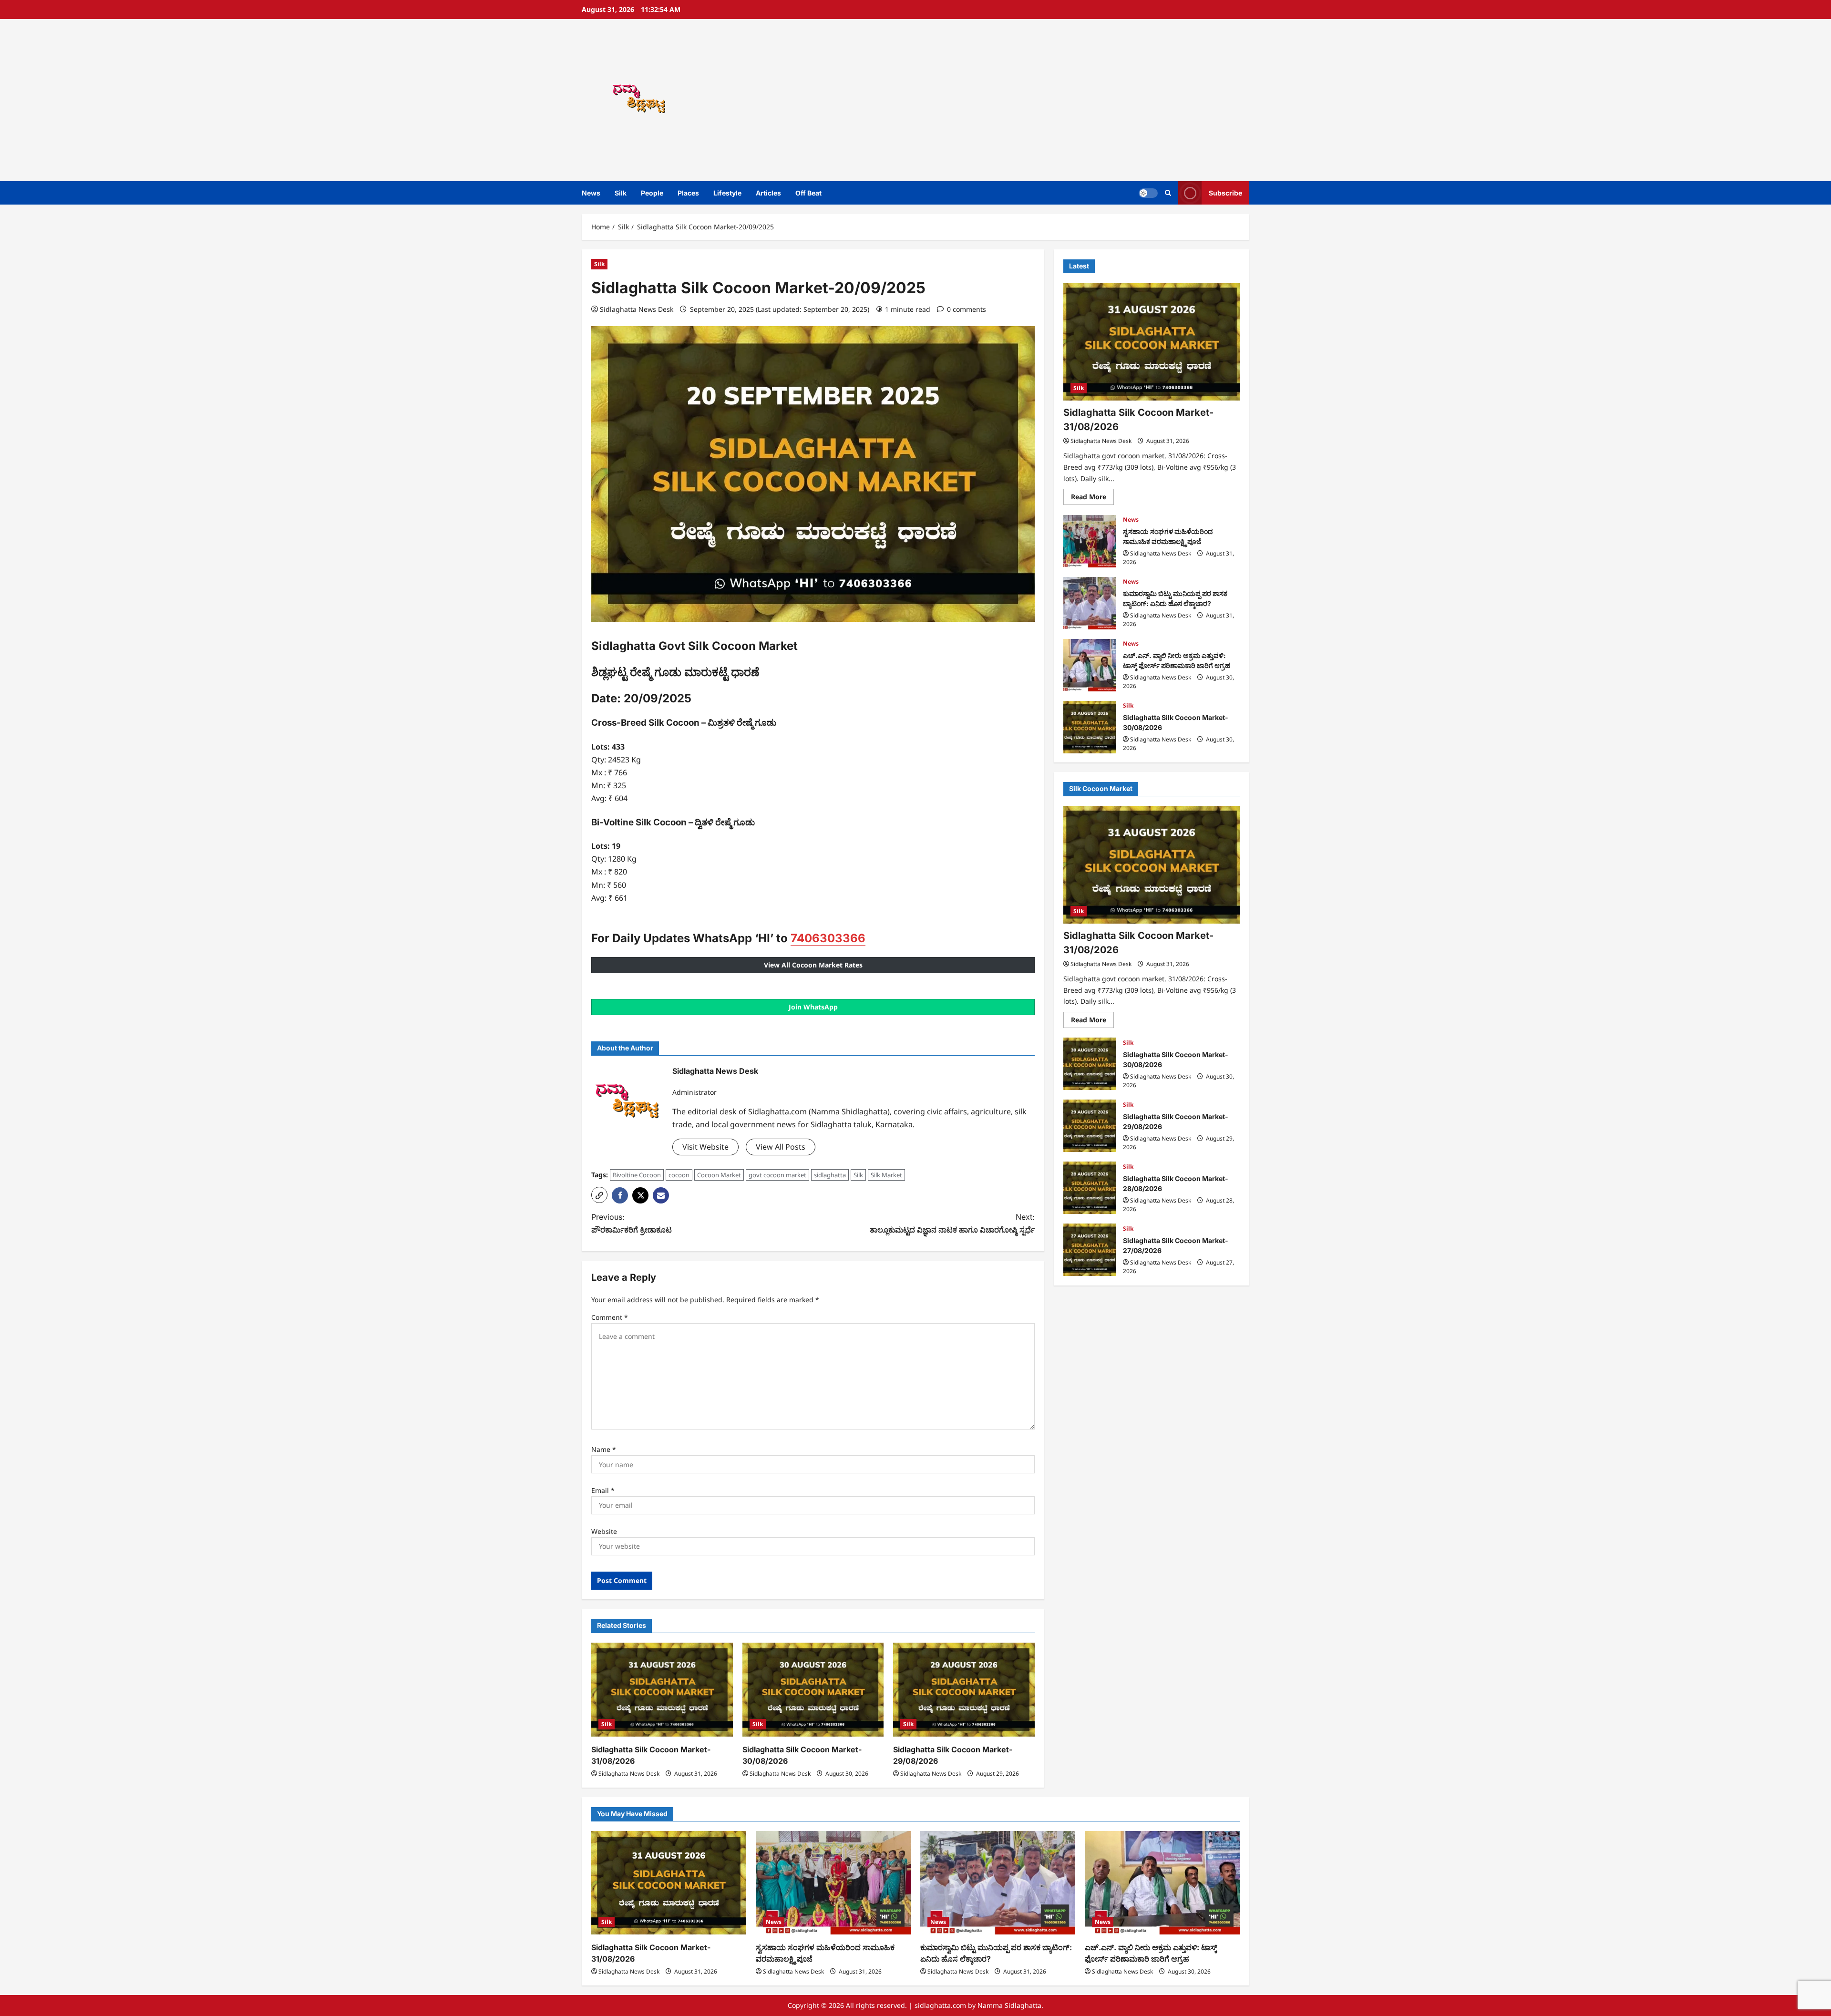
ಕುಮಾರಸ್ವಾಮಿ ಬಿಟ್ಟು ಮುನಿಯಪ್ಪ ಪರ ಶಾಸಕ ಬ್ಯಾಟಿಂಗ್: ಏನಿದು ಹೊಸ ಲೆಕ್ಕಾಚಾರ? (1090, 603)
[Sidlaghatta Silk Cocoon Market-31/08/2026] (662, 1690)
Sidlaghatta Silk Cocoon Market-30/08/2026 (1090, 727)
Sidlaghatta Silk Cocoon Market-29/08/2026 (1090, 1126)
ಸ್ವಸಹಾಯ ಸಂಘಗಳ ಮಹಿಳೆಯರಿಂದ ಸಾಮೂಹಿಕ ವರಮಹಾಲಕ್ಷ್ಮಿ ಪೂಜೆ (1090, 541)
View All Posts (781, 1147)
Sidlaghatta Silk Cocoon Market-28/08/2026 (1090, 1188)
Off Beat (808, 193)
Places (688, 193)
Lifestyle (727, 193)
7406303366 (828, 938)
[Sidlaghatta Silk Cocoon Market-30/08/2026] (813, 1690)
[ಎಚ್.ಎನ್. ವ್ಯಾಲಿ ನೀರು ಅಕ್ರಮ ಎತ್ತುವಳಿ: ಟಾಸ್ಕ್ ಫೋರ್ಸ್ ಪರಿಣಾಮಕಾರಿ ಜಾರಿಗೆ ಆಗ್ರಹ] (1162, 1883)
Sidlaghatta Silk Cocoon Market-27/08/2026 (1090, 1250)
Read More (1092, 499)
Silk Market (886, 1175)
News (591, 193)
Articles (768, 193)
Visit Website (705, 1147)
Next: (952, 1223)
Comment (610, 1317)
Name (604, 1449)
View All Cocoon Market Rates (813, 965)
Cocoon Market (719, 1175)
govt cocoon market (777, 1175)
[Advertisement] (1051, 100)
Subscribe (1225, 193)
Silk (621, 193)
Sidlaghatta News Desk (637, 309)
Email (603, 1490)
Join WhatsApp (813, 1007)
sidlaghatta (830, 1175)
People (652, 193)
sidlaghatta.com (940, 2005)
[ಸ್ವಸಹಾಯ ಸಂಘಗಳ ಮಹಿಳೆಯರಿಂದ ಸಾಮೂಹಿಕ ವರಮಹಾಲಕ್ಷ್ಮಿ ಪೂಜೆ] (833, 1883)
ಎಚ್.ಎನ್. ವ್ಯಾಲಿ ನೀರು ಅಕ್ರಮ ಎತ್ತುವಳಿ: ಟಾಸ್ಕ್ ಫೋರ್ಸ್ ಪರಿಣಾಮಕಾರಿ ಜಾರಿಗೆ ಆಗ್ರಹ (1090, 665)
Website (604, 1531)
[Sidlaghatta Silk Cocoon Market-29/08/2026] (964, 1690)
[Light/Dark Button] (1148, 193)
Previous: (632, 1223)
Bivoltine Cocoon (637, 1175)
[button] (1168, 193)
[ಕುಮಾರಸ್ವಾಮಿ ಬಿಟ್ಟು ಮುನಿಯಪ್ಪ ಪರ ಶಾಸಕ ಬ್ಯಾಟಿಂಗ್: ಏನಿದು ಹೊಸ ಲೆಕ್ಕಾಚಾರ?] (998, 1883)
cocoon (679, 1175)
